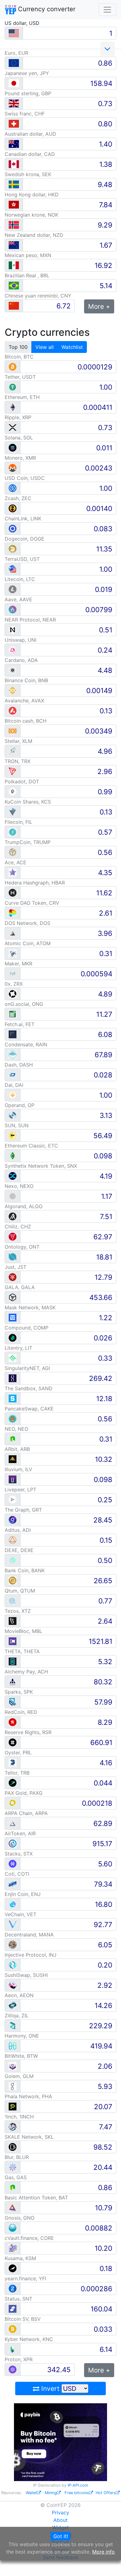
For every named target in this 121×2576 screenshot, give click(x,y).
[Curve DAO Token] (13, 913)
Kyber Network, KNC (29, 2339)
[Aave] (13, 609)
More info (103, 2552)
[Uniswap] (13, 650)
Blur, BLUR (17, 2157)
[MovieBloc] (13, 1641)
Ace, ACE (16, 862)
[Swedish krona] (14, 184)
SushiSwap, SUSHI (26, 1975)
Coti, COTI (17, 1874)
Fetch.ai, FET (20, 1024)
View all (45, 347)
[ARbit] (13, 1459)
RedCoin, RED (21, 1712)
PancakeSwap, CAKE (29, 1409)
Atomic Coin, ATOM (28, 943)
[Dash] (13, 1075)
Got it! (61, 2536)
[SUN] (13, 1135)
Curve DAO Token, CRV (32, 903)
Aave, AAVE (18, 599)
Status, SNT (18, 2299)
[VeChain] (13, 1924)
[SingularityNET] (13, 1378)
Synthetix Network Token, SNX (41, 1166)
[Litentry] (13, 1358)
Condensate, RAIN (26, 1044)
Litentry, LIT (18, 1348)
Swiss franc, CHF (25, 114)
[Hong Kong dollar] (14, 205)
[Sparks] (13, 1702)
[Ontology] (13, 1257)
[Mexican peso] (14, 265)
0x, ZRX (14, 984)
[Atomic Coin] (13, 953)
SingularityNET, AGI (27, 1368)
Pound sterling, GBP (28, 93)
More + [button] (99, 306)
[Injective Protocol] (13, 1965)
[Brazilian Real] (14, 286)
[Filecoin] (13, 832)
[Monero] (13, 468)
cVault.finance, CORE (29, 2238)
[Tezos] (13, 1621)
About (60, 2520)
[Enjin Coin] (13, 1904)
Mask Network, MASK (30, 1307)
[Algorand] (13, 1216)
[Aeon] (13, 2005)
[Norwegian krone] (14, 225)
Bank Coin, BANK (25, 1570)
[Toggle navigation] (107, 10)
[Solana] (13, 447)
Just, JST (16, 1267)
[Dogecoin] (13, 549)
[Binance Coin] (13, 690)
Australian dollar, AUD (30, 134)
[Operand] (13, 1115)
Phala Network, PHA (28, 2096)
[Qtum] (13, 1600)
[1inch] (13, 2126)
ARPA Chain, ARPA (26, 1813)
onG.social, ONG (24, 1004)
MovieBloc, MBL (23, 1631)
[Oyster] (13, 1762)
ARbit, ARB (17, 1449)
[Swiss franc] (14, 124)
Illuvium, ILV (18, 1469)
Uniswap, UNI (20, 640)
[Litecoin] (13, 589)
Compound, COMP (27, 1328)
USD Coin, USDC (25, 478)
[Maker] (13, 973)
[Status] (13, 2309)
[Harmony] (13, 2046)
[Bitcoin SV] (13, 2329)
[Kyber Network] (13, 2349)
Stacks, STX (19, 1854)
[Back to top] (108, 2563)
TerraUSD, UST (22, 559)
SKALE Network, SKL (29, 2137)
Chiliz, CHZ (18, 1227)
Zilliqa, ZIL (17, 2015)
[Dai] (13, 1095)
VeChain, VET (20, 1914)
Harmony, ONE (22, 2036)
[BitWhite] (13, 2066)
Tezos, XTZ (18, 1611)
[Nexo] (13, 1196)
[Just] (13, 1277)
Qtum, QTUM (20, 1591)
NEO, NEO (16, 1429)
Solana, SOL (19, 438)
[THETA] (13, 1661)
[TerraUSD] (13, 569)
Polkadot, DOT (22, 781)
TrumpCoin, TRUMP (28, 842)
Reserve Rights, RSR (28, 1732)
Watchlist (72, 347)
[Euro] (14, 63)
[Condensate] (13, 1054)
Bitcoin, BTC (19, 357)
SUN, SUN (17, 1125)
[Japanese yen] (14, 83)
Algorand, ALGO (24, 1206)
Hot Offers (106, 2493)
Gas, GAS (16, 2177)
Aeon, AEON (19, 1995)
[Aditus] (13, 1540)
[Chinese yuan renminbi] (14, 306)
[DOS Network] (13, 933)
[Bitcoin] (13, 366)
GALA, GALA (20, 1287)
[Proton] (13, 2369)
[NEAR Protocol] (13, 629)
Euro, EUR (16, 53)
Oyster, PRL (18, 1753)
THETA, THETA (22, 1651)
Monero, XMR (20, 458)
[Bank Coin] (13, 1580)
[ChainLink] (13, 528)
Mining (51, 2493)
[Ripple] (13, 427)
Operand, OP (20, 1105)
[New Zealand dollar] (14, 245)
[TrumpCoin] (13, 852)
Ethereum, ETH (22, 397)
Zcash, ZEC (18, 498)
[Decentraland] (13, 1944)
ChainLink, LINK (23, 518)
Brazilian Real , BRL (27, 275)
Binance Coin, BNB (26, 680)
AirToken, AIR (20, 1833)
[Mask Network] (13, 1317)
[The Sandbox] (13, 1398)
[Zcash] (13, 508)
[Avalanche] (13, 710)
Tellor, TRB (17, 1773)
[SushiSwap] (13, 1985)
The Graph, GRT (23, 1510)
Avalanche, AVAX (24, 701)
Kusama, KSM (20, 2258)
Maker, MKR (18, 964)
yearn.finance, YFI (25, 2278)
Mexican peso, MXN (28, 255)
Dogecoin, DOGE (25, 539)
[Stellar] (13, 751)
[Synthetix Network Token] (13, 1176)
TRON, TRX (18, 761)
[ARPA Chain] (13, 1823)
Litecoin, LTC (20, 579)
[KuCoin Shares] (13, 812)
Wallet (31, 2493)
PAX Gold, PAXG (24, 1793)
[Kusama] (13, 2268)
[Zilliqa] (13, 2025)
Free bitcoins (77, 2493)
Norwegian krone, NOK (31, 215)
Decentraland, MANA (29, 1935)
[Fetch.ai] (13, 1034)
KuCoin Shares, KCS (28, 802)
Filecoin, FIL (18, 822)
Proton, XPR (19, 2359)
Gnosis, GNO (20, 2218)
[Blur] (13, 2167)
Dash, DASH (19, 1065)
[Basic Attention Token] (13, 2207)
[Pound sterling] (14, 103)
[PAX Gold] (13, 1803)
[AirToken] (13, 1843)
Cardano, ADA (21, 660)
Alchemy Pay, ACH (26, 1672)
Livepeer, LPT (20, 1490)
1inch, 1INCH (19, 2117)
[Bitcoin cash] (13, 731)
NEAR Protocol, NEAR (30, 620)
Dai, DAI (14, 1085)
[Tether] (13, 387)
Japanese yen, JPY (27, 73)
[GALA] (13, 1297)
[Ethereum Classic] (13, 1155)
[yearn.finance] (13, 2288)
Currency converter (46, 9)
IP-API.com (78, 2485)
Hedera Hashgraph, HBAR (35, 883)
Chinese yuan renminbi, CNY (38, 296)
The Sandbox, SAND (29, 1388)
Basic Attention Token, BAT (36, 2198)
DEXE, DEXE (19, 1550)
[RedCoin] (13, 1722)
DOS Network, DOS (27, 923)
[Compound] (13, 1337)
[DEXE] (13, 1560)
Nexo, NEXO (19, 1186)
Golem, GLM (19, 2076)
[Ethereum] (13, 407)
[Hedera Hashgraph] (13, 892)
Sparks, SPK (19, 1692)
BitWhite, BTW (21, 2056)
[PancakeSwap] (13, 1418)
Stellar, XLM (18, 741)
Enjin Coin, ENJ (23, 1894)
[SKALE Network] (13, 2147)
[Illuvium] (13, 1479)
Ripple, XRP (18, 417)
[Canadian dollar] (14, 164)
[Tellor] (13, 1783)
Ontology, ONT (22, 1247)
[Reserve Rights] (13, 1742)
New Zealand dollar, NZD (34, 235)
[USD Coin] (13, 488)
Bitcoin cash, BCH (26, 721)
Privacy (60, 2513)
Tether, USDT (20, 377)
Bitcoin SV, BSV (23, 2319)
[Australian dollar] (14, 144)
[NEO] (13, 1439)
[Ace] (13, 872)
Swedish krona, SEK (28, 174)
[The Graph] (13, 1520)
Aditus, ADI (18, 1530)
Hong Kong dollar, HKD (32, 195)
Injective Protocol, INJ (31, 1955)
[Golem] (13, 2086)
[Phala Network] (13, 2106)
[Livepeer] (13, 1499)
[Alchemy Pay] (13, 1681)
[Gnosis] (13, 2228)
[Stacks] (13, 1863)
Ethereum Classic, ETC (31, 1146)
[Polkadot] (13, 791)
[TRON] (13, 771)
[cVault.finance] (13, 2248)
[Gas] (13, 2187)
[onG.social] (13, 1014)
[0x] (13, 994)
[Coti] (13, 1884)
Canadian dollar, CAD (30, 154)
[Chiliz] (13, 1236)
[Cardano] (13, 670)
